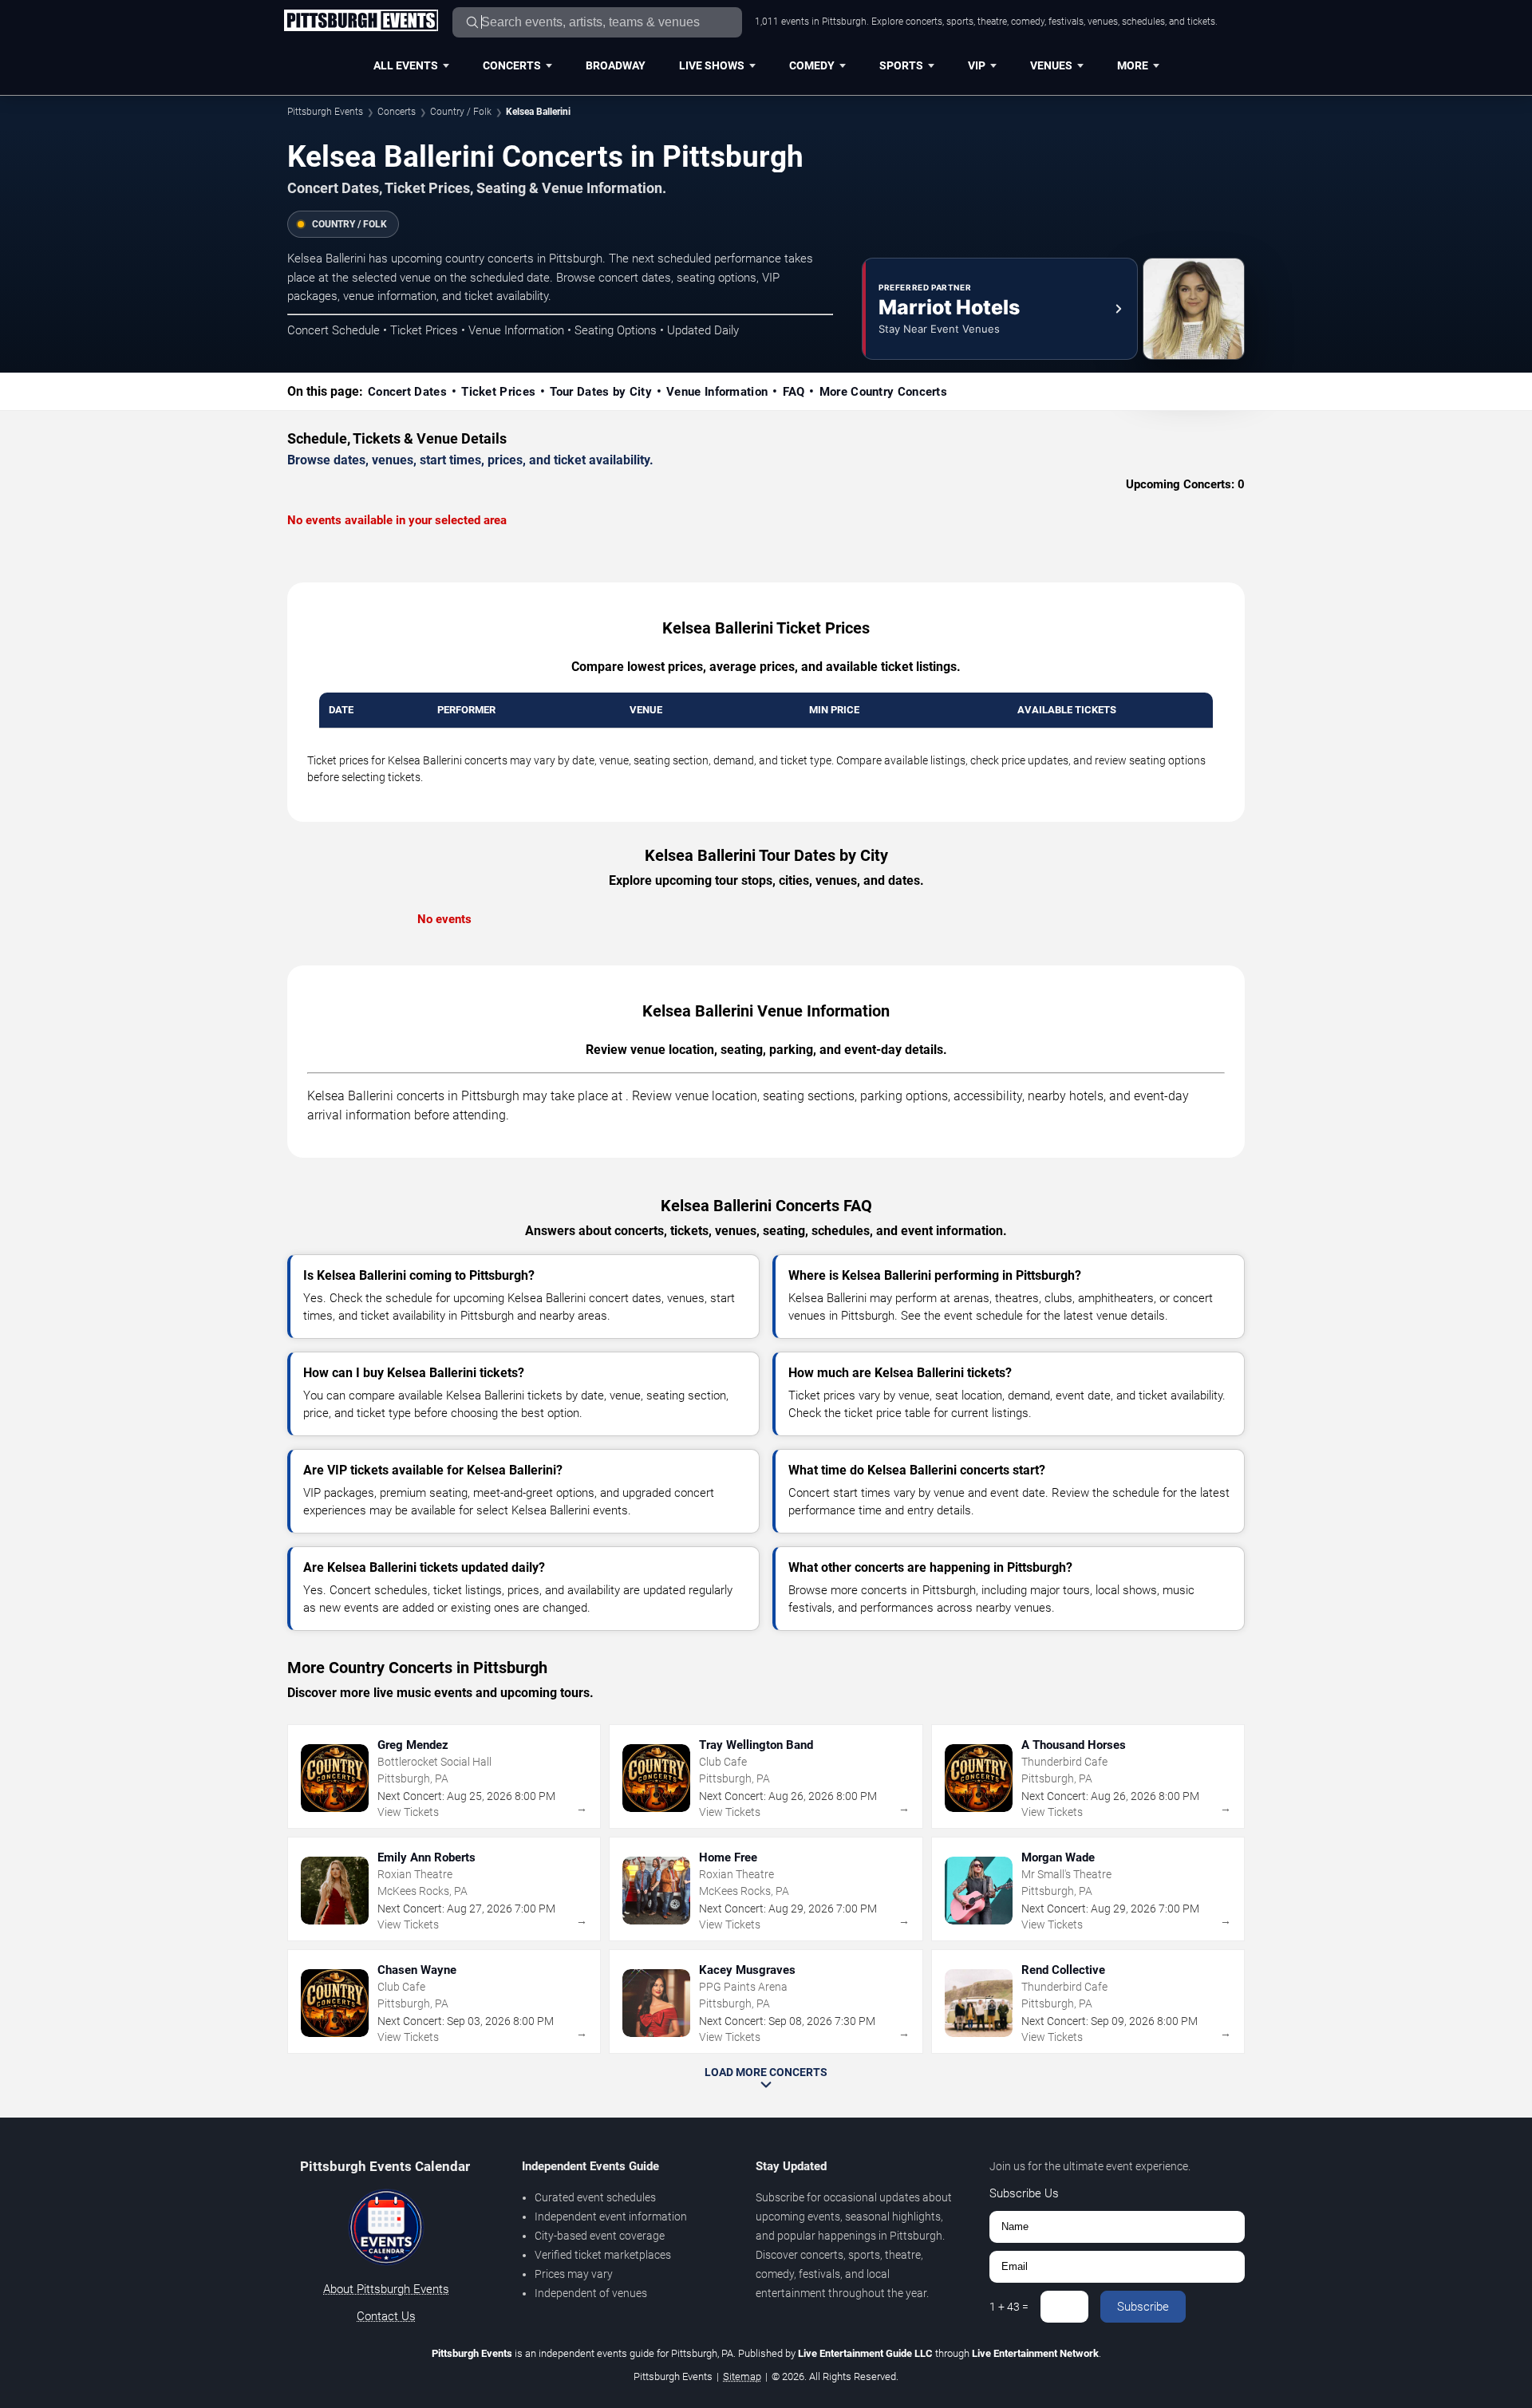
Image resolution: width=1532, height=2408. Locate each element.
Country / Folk (461, 112)
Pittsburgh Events (325, 112)
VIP (977, 65)
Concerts (512, 65)
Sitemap (742, 2376)
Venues (1051, 65)
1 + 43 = (1009, 2307)
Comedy (812, 65)
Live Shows (712, 65)
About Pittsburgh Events (386, 2289)
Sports (901, 65)
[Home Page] (361, 22)
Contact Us (386, 2316)
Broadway (616, 65)
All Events (406, 65)
